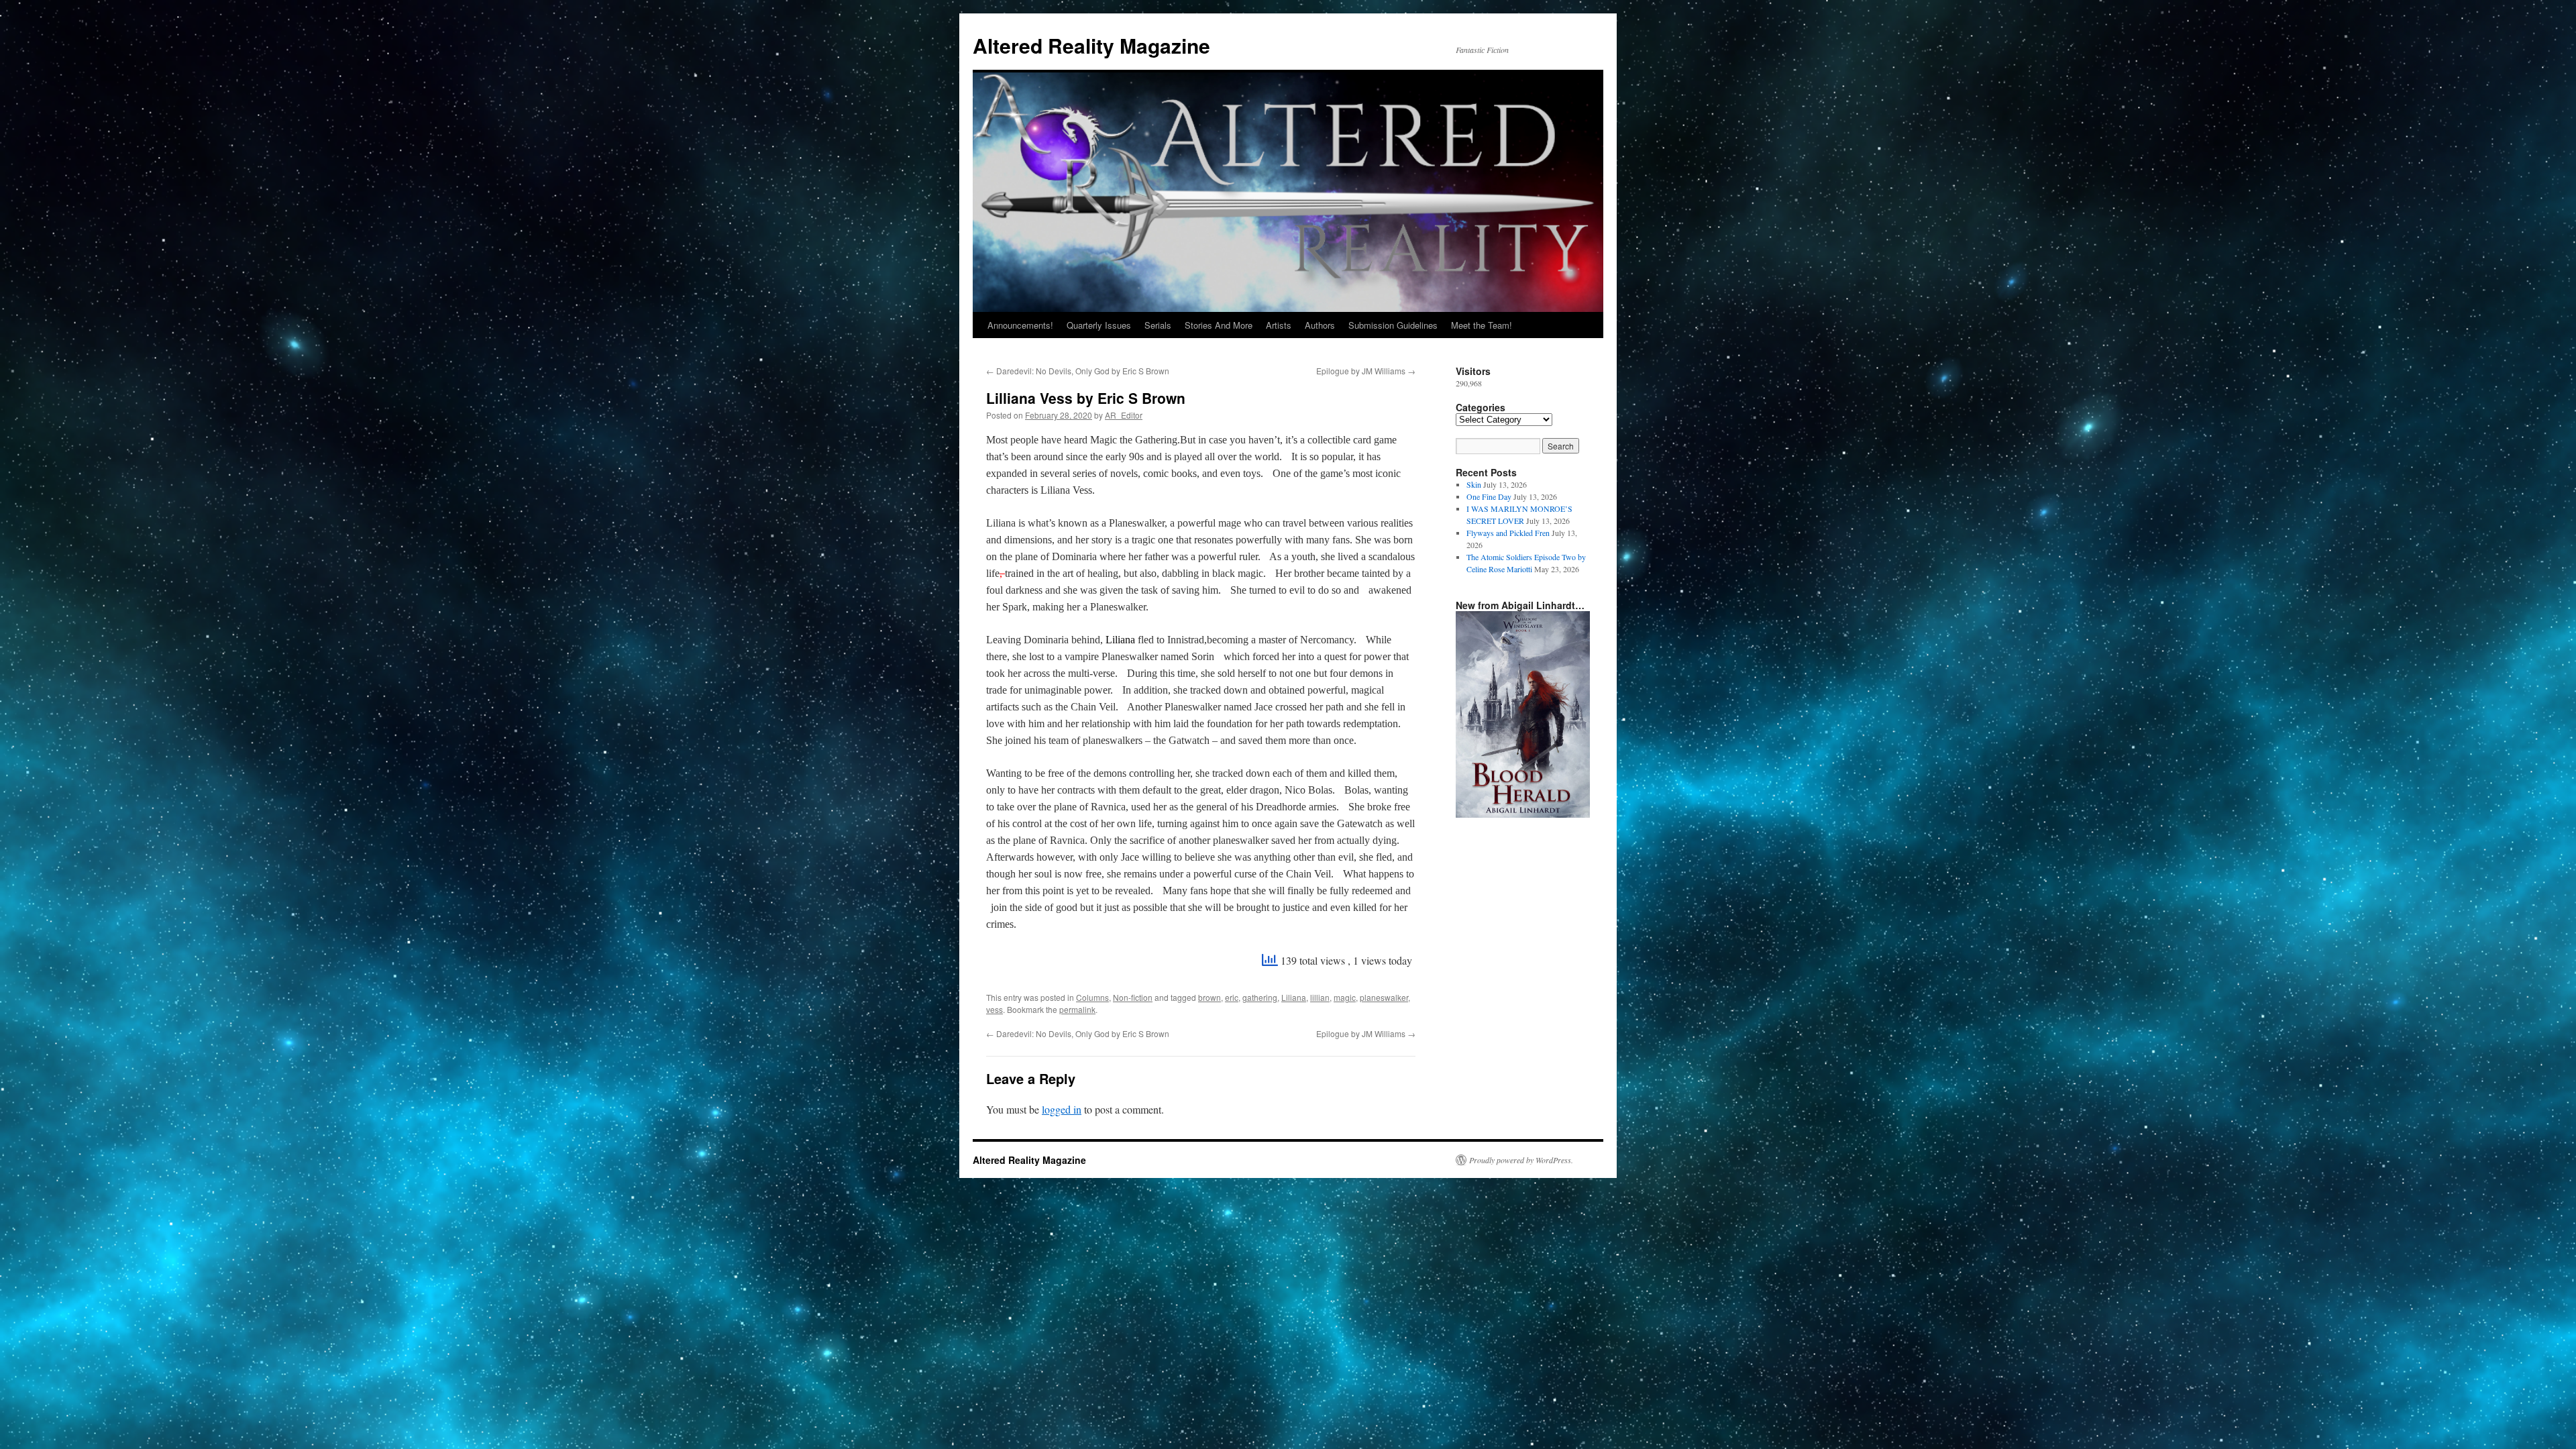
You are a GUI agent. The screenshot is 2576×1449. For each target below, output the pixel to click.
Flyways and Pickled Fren (1508, 533)
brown (1210, 997)
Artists (1279, 325)
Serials (1158, 325)
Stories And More (1219, 325)
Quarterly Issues (1099, 325)
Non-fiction (1133, 997)
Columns (1092, 997)
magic (1345, 997)
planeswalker (1384, 997)
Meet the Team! (1482, 325)
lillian (1320, 997)
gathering (1260, 997)
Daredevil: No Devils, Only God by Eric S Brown (1078, 371)
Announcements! (1020, 325)
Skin (1474, 484)
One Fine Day (1489, 496)
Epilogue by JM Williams (1366, 371)
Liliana (1294, 997)
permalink (1077, 1009)
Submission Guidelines (1393, 325)
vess (995, 1009)
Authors (1320, 325)
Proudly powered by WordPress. (1521, 1160)
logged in (1062, 1109)
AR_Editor (1124, 415)
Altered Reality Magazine (1091, 45)
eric (1232, 997)
